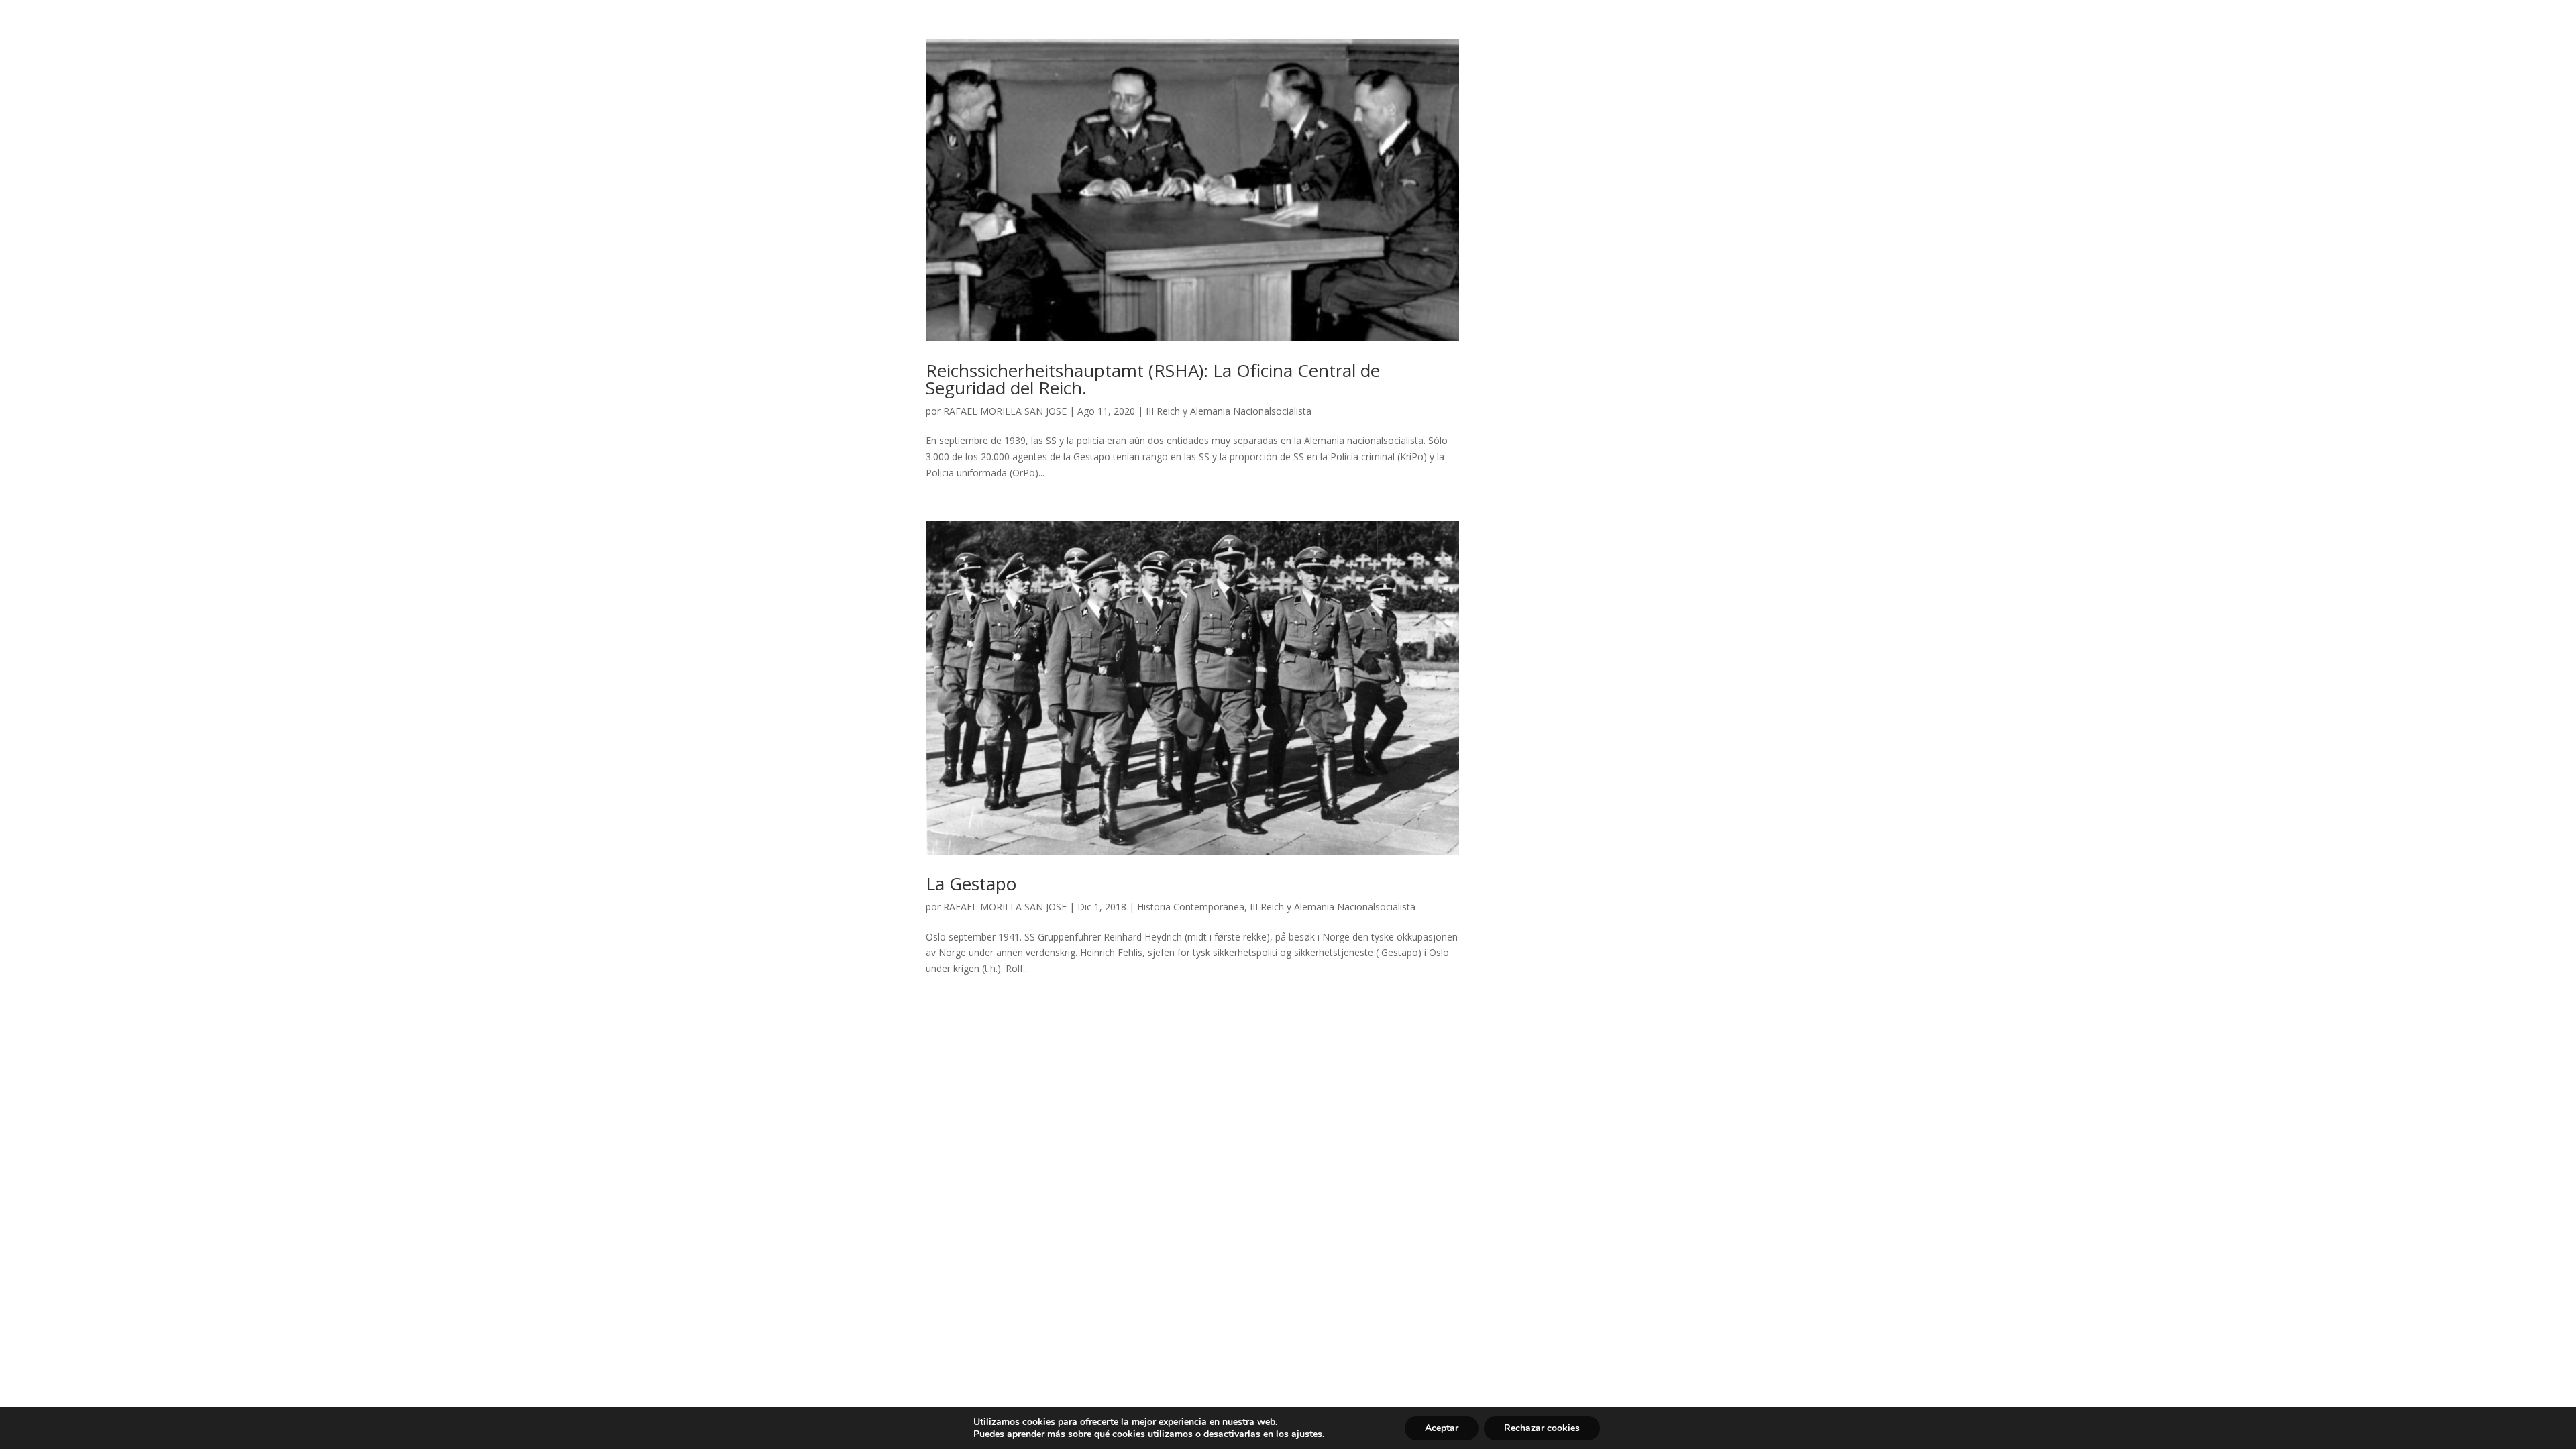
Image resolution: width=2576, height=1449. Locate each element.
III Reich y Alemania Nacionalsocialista (1229, 411)
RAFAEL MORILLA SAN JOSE (1005, 411)
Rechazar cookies (1542, 1428)
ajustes (1307, 1434)
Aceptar (1442, 1428)
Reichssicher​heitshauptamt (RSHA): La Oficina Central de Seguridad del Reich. (1153, 379)
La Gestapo (971, 883)
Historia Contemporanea (1191, 907)
